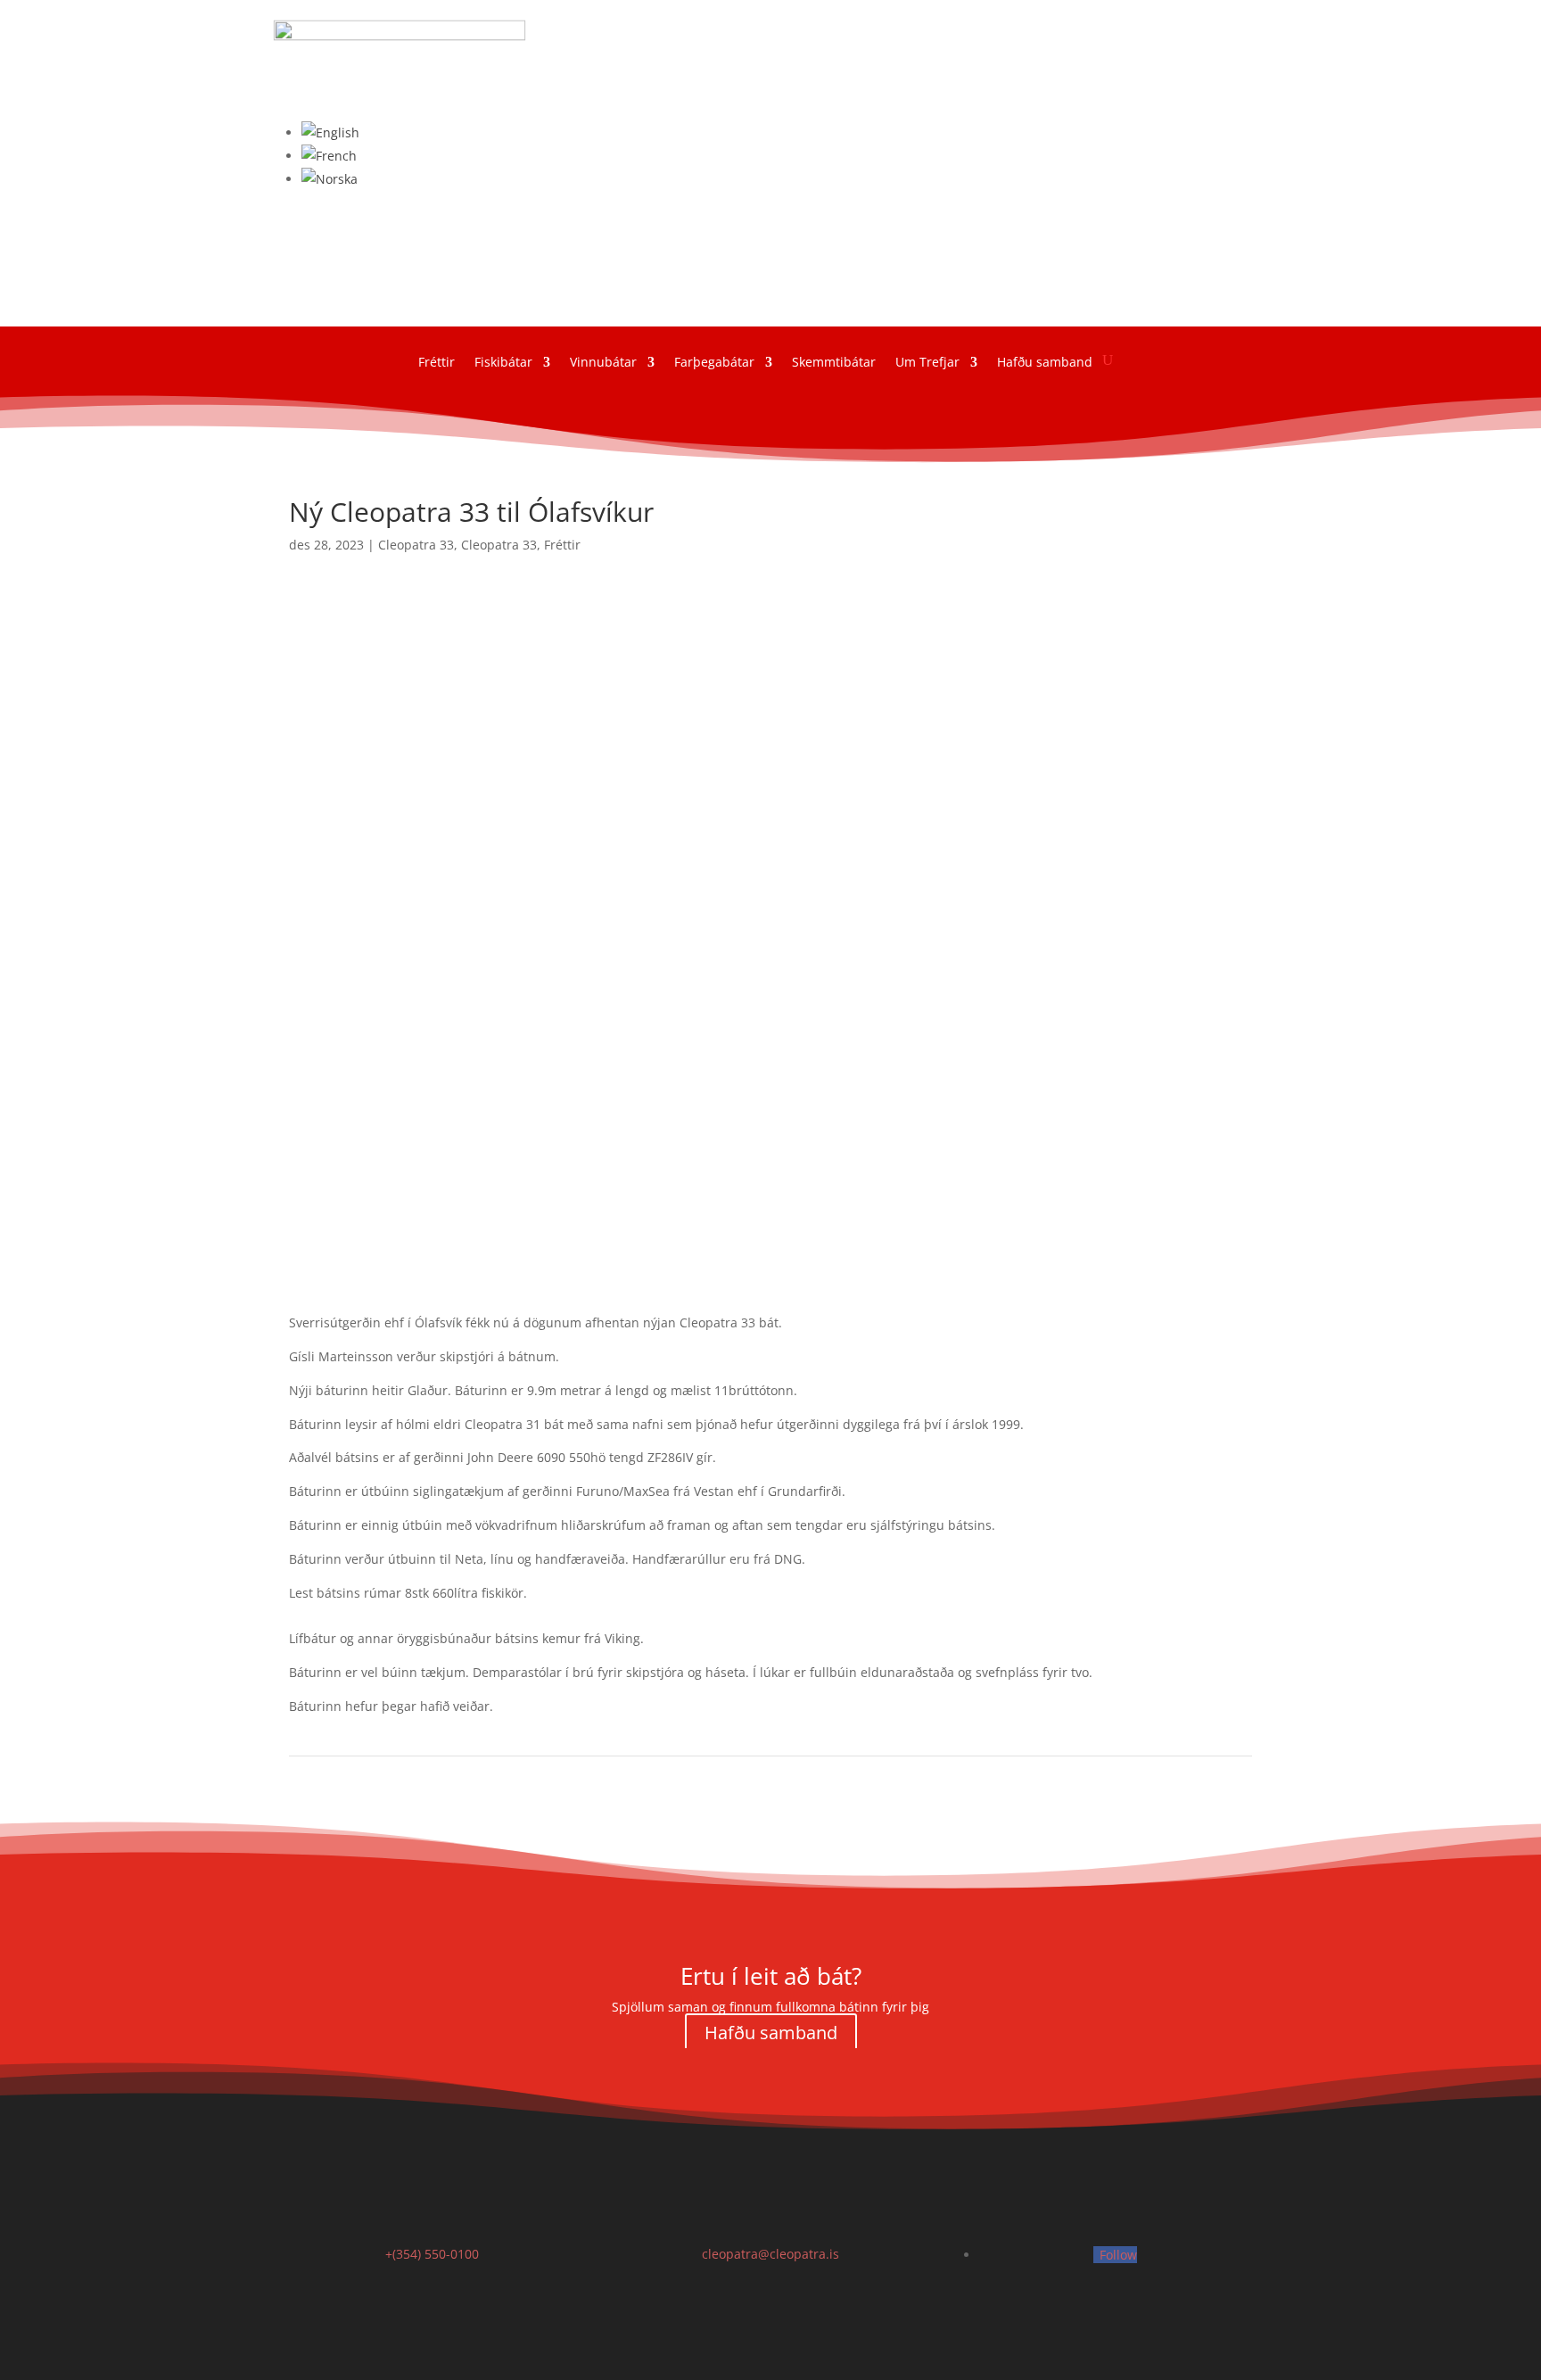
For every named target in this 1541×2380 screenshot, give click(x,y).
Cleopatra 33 (416, 545)
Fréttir (562, 545)
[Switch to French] (329, 156)
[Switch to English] (330, 132)
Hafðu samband (771, 2033)
